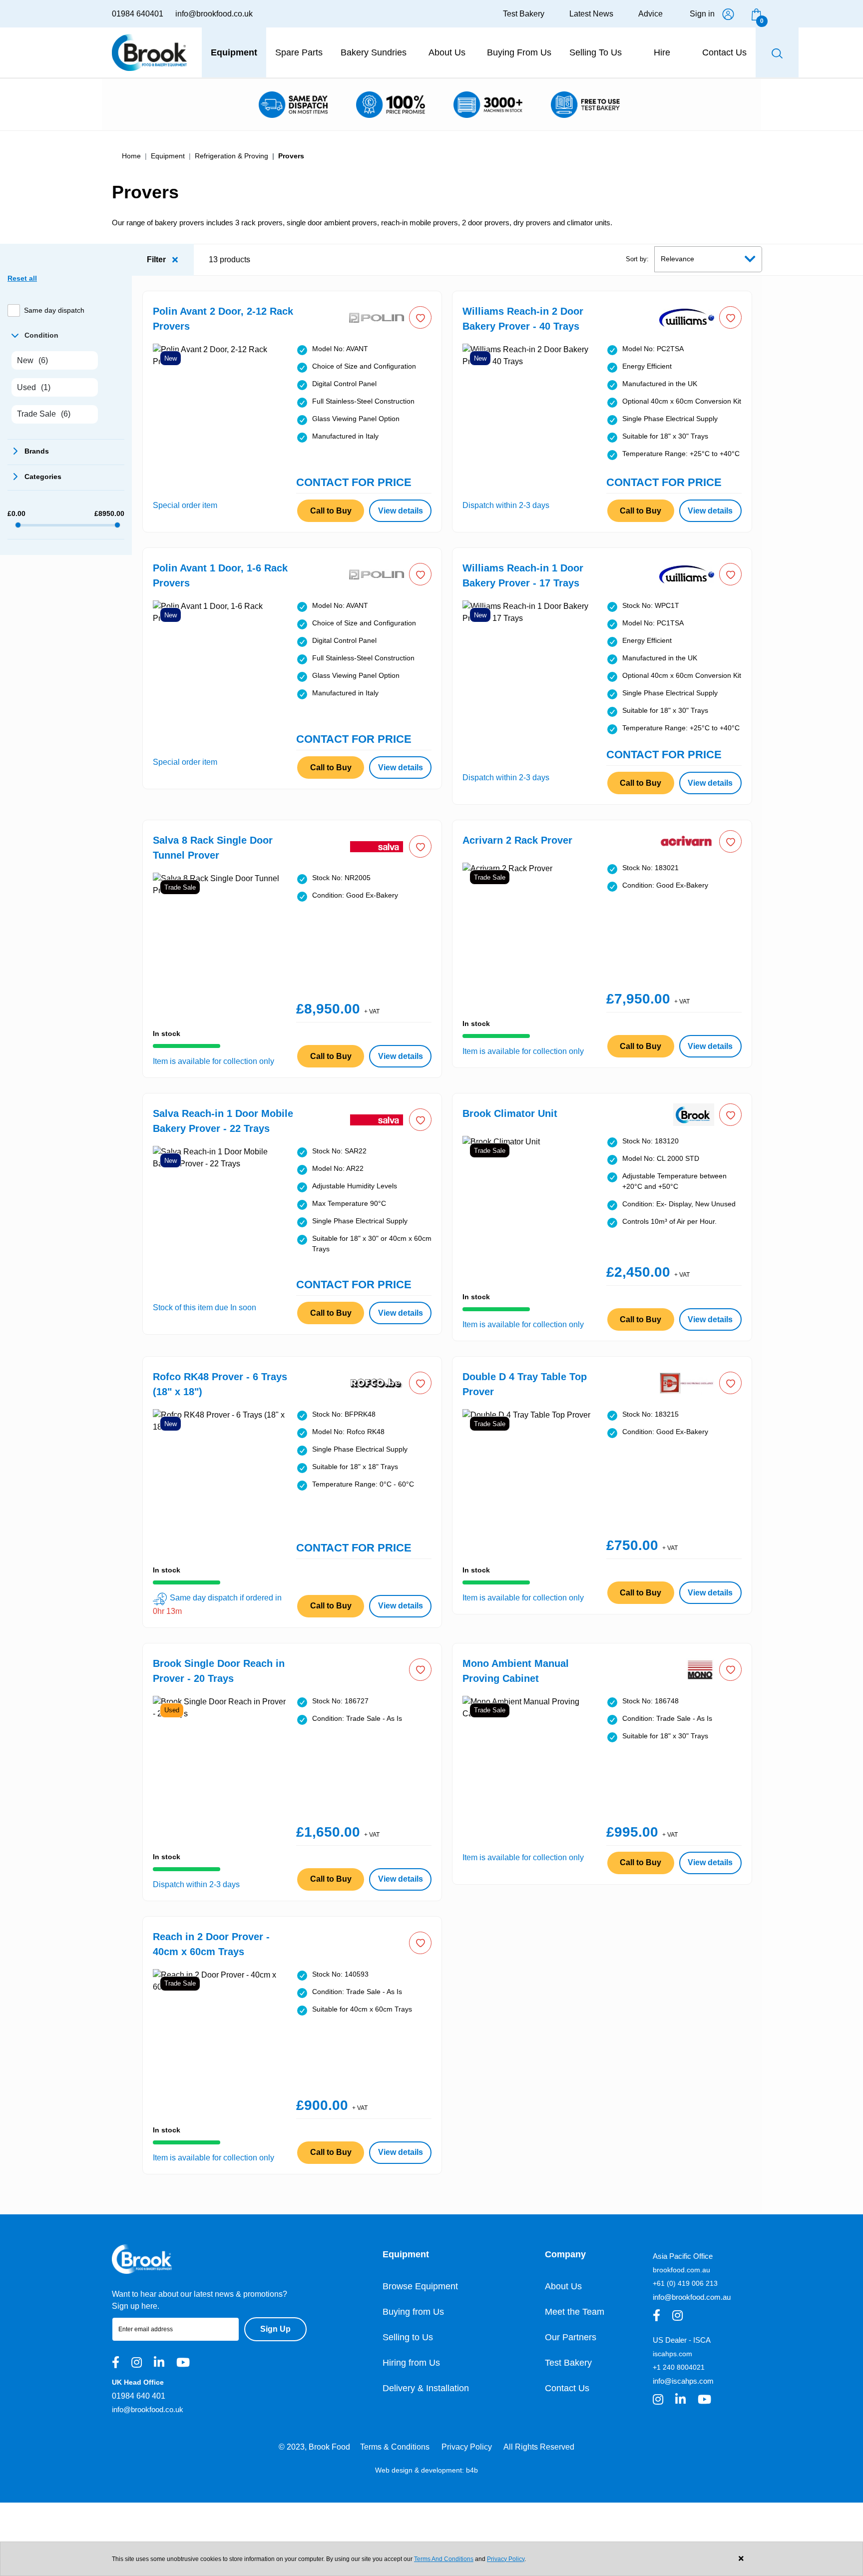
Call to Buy (331, 511)
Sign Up (275, 2329)
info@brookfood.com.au (692, 2297)
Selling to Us (408, 2337)
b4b (472, 2470)
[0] (756, 14)
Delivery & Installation (426, 2388)
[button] (420, 317)
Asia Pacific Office (683, 2256)
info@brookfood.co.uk (214, 14)
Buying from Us (413, 2312)
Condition (14, 335)
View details (401, 511)
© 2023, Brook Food (314, 2447)
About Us (563, 2286)
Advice (650, 14)
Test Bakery (524, 14)
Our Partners (571, 2337)
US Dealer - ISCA (682, 2340)
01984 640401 (138, 14)
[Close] (741, 2559)
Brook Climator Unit (510, 1113)
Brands (14, 451)
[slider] (18, 525)
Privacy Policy (467, 2447)
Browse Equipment (420, 2286)
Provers (291, 156)
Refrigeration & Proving (231, 156)
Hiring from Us (411, 2363)
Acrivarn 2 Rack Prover (517, 840)
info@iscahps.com (683, 2381)
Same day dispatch (54, 310)
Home (131, 156)
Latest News (591, 14)
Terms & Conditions (395, 2447)
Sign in (702, 14)
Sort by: (637, 259)
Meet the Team (575, 2312)
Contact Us (567, 2388)
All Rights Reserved (539, 2447)
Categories (14, 477)
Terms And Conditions (444, 2559)
